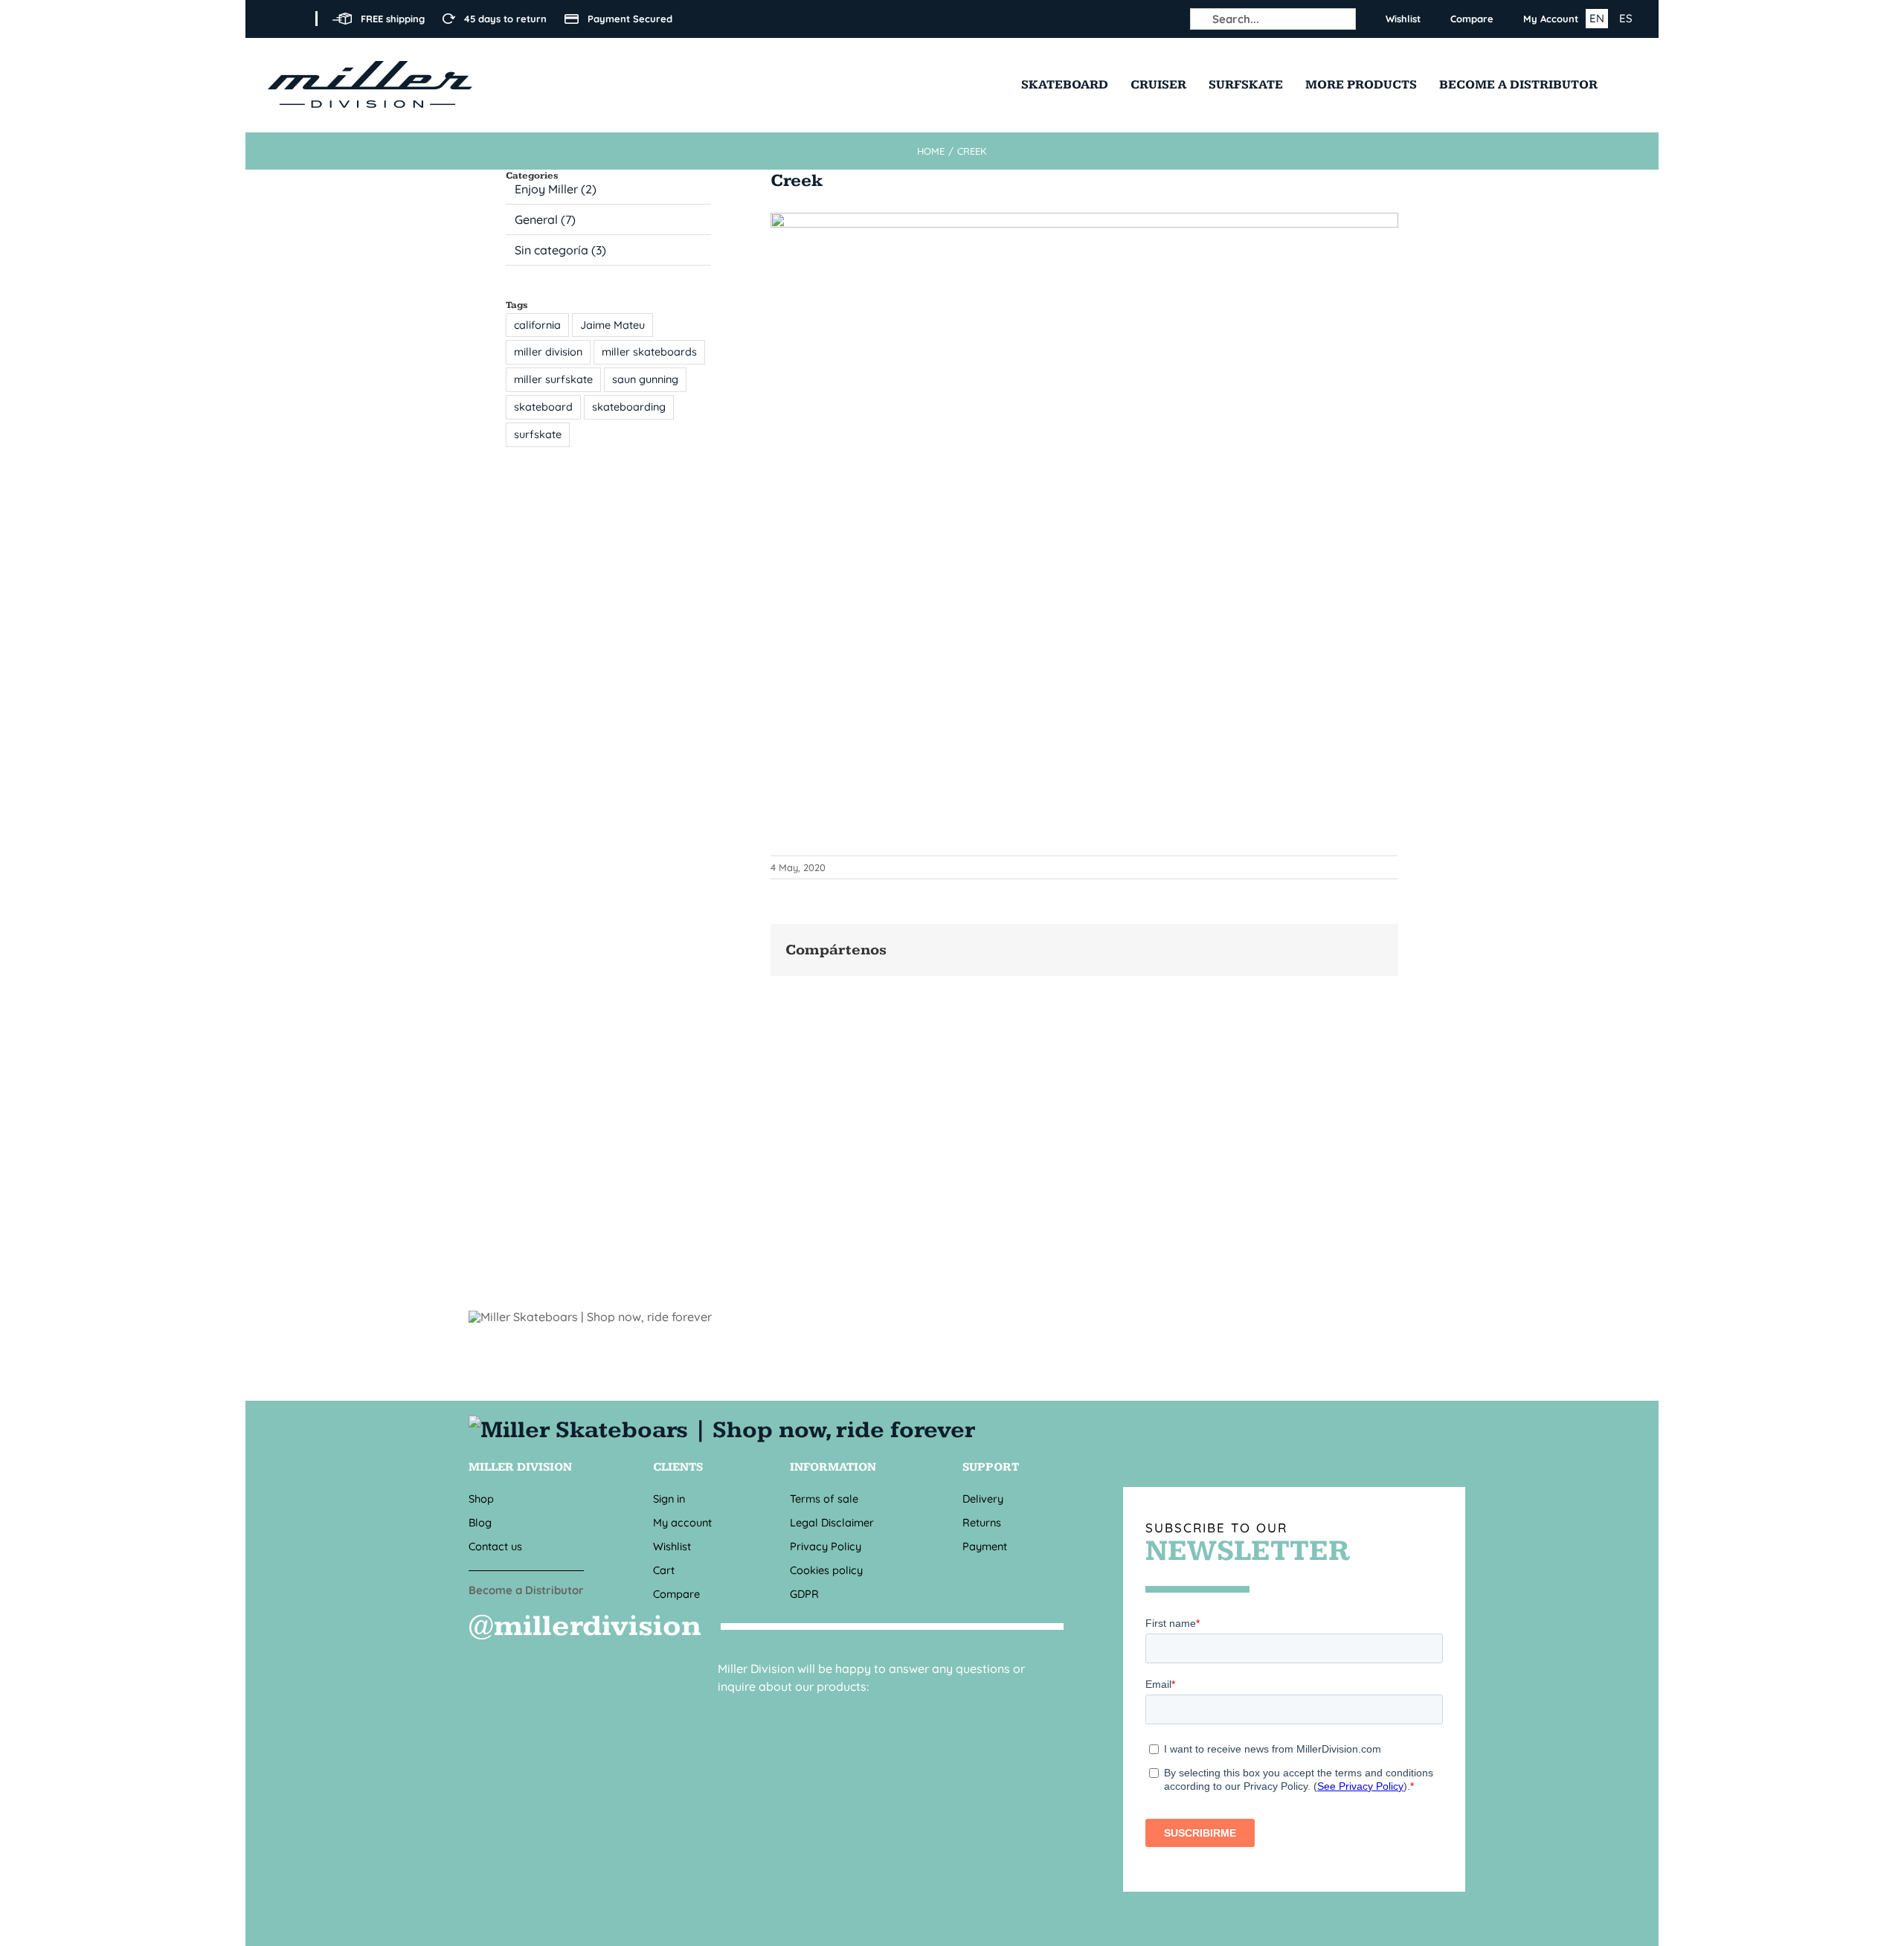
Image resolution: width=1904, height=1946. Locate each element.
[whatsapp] (794, 1713)
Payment (985, 1546)
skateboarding (629, 407)
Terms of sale (824, 1499)
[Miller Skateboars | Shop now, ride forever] (726, 1430)
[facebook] (272, 19)
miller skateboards (649, 352)
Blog (480, 1522)
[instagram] (296, 19)
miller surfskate (553, 379)
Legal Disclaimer (832, 1522)
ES (1626, 18)
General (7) (545, 219)
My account (682, 1522)
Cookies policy (826, 1570)
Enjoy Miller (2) (556, 189)
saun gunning (645, 379)
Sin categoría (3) (560, 250)
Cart (664, 1570)
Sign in (669, 1499)
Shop (481, 1499)
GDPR (804, 1594)
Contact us (495, 1546)
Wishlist (672, 1546)
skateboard (543, 407)
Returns (982, 1522)
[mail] (754, 1713)
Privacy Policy (826, 1546)
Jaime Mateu (612, 325)
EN (1597, 18)
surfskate (538, 434)
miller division (548, 352)
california (537, 325)
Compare (676, 1594)
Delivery (983, 1499)
